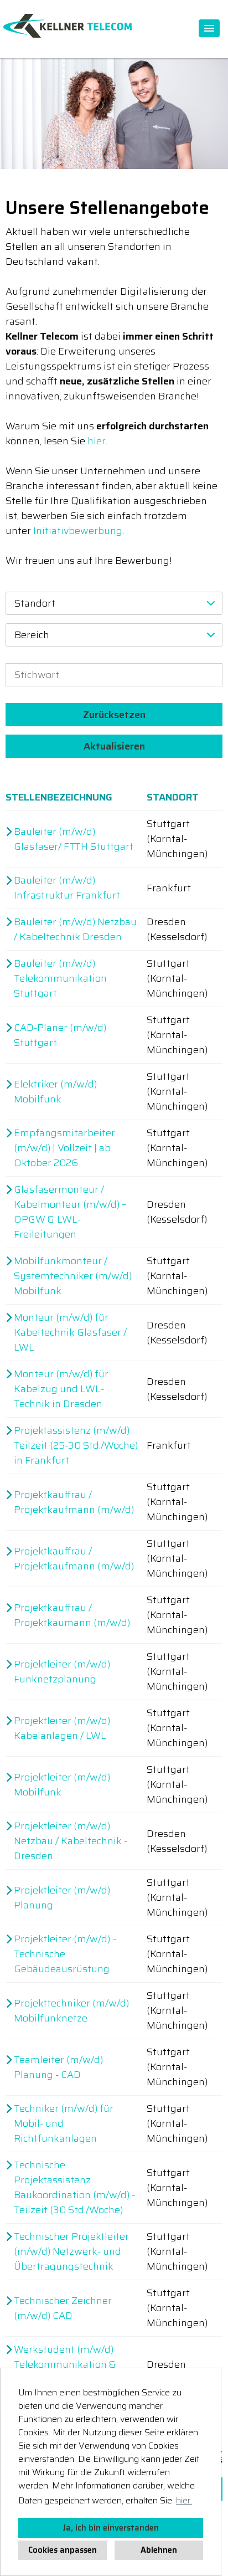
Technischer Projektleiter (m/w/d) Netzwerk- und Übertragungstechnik (71, 2252)
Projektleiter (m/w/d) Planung (62, 1898)
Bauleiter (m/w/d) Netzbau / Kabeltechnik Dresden (75, 930)
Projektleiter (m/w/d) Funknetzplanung (62, 1672)
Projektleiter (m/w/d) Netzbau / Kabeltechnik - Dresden (71, 1841)
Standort (173, 797)
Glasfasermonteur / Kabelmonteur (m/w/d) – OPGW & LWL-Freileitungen (70, 1212)
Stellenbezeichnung (59, 797)
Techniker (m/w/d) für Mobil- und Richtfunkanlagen (64, 2124)
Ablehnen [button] (159, 2550)
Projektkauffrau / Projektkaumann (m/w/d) (72, 1615)
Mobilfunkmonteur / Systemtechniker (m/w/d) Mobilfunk (73, 1276)
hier (97, 441)
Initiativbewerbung (78, 531)
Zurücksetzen (114, 715)
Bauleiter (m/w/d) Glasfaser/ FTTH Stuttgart (74, 839)
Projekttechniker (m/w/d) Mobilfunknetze (71, 2011)
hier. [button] (184, 2500)
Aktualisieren (114, 746)
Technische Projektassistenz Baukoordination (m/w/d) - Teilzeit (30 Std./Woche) (74, 2188)
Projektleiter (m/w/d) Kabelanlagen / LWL (62, 1728)
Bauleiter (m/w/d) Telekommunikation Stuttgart (60, 979)
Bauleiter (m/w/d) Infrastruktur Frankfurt (67, 888)
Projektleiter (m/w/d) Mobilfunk (62, 1785)
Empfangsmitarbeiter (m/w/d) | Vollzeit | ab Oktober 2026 (64, 1148)
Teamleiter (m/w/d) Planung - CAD (58, 2067)
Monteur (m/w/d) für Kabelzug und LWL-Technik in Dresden (61, 1389)
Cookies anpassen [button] (63, 2550)
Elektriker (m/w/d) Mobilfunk (55, 1092)
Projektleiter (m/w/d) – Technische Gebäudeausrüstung (65, 1954)
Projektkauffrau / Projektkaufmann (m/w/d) (74, 1502)
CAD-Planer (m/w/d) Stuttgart (60, 1035)
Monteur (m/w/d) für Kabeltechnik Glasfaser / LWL (70, 1333)
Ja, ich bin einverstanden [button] (111, 2528)
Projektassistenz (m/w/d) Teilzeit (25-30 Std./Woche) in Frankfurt (76, 1446)
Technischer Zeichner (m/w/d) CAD (63, 2308)
